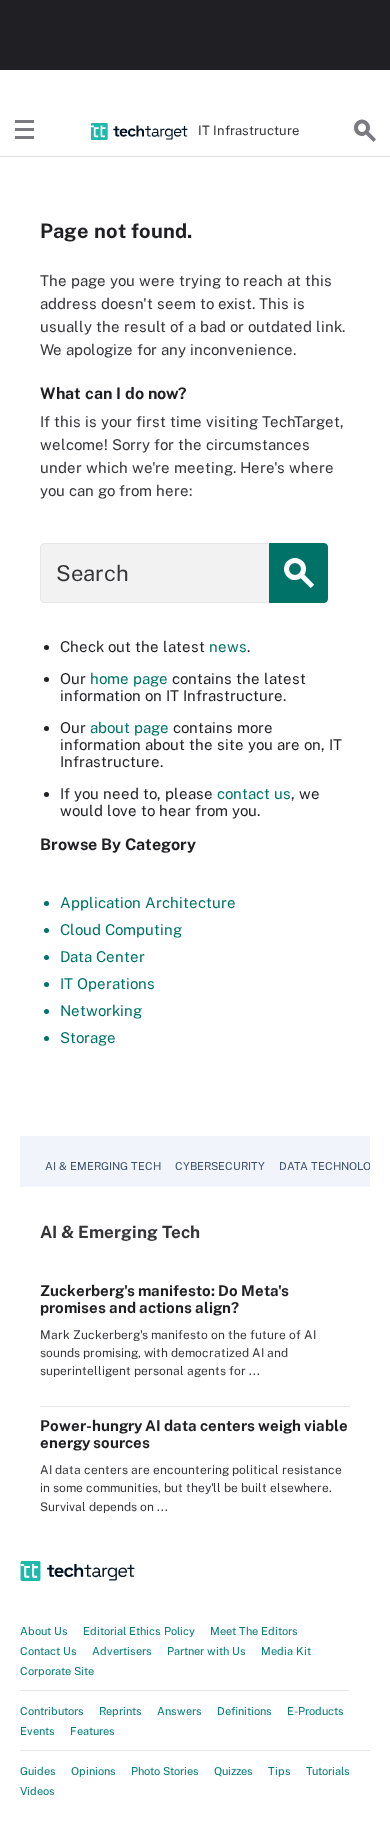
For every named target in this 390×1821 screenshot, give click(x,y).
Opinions (93, 1771)
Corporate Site (57, 1671)
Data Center (102, 956)
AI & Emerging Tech (103, 1166)
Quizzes (233, 1771)
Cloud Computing (121, 929)
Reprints (120, 1711)
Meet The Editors (254, 1631)
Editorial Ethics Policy (139, 1631)
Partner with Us (206, 1651)
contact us (254, 793)
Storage (88, 1037)
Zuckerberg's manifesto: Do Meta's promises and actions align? (164, 1299)
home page (129, 678)
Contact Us (48, 1651)
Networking (101, 1010)
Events (37, 1731)
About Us (44, 1631)
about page (129, 727)
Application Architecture (148, 902)
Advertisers (122, 1651)
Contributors (52, 1711)
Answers (179, 1711)
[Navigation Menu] (25, 131)
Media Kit (286, 1651)
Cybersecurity (220, 1166)
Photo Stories (165, 1771)
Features (92, 1731)
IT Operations (107, 983)
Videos (37, 1791)
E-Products (315, 1711)
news (228, 646)
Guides (38, 1771)
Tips (279, 1771)
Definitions (244, 1711)
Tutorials (328, 1771)
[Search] (365, 131)
